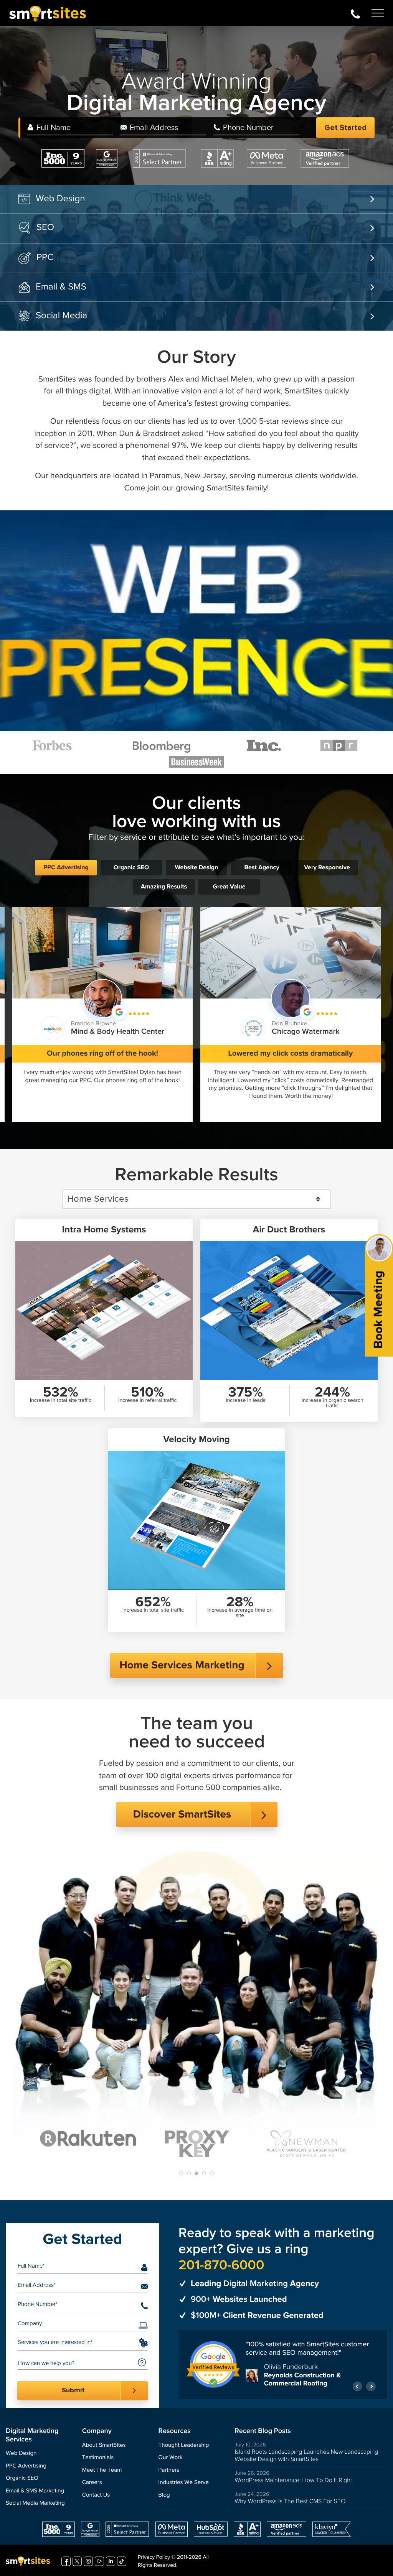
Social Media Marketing (35, 2508)
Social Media (61, 316)
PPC (45, 257)
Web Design (60, 199)
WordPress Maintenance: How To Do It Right (293, 2485)
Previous (357, 2391)
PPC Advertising (26, 2470)
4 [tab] (204, 2173)
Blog (164, 2499)
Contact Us (96, 2499)
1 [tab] (181, 2173)
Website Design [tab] (197, 868)
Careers (92, 2487)
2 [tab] (189, 2173)
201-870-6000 (355, 13)
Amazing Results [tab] (164, 887)
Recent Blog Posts (263, 2435)
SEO (45, 227)
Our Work (171, 2462)
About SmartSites (104, 2449)
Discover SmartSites (182, 1815)
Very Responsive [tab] (327, 868)
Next (371, 2391)
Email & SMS (61, 287)
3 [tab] (196, 2173)
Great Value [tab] (229, 887)
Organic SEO (22, 2483)
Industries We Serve (184, 2487)
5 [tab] (212, 2173)
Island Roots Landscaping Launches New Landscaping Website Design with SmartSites (306, 2459)
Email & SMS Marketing (35, 2495)
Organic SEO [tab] (131, 868)
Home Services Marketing (182, 1665)
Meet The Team (102, 2474)
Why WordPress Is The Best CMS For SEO (290, 2506)
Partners (169, 2474)
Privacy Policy (154, 2562)
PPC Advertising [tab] (66, 868)
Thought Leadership (184, 2449)
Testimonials (98, 2462)
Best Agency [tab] (262, 868)
